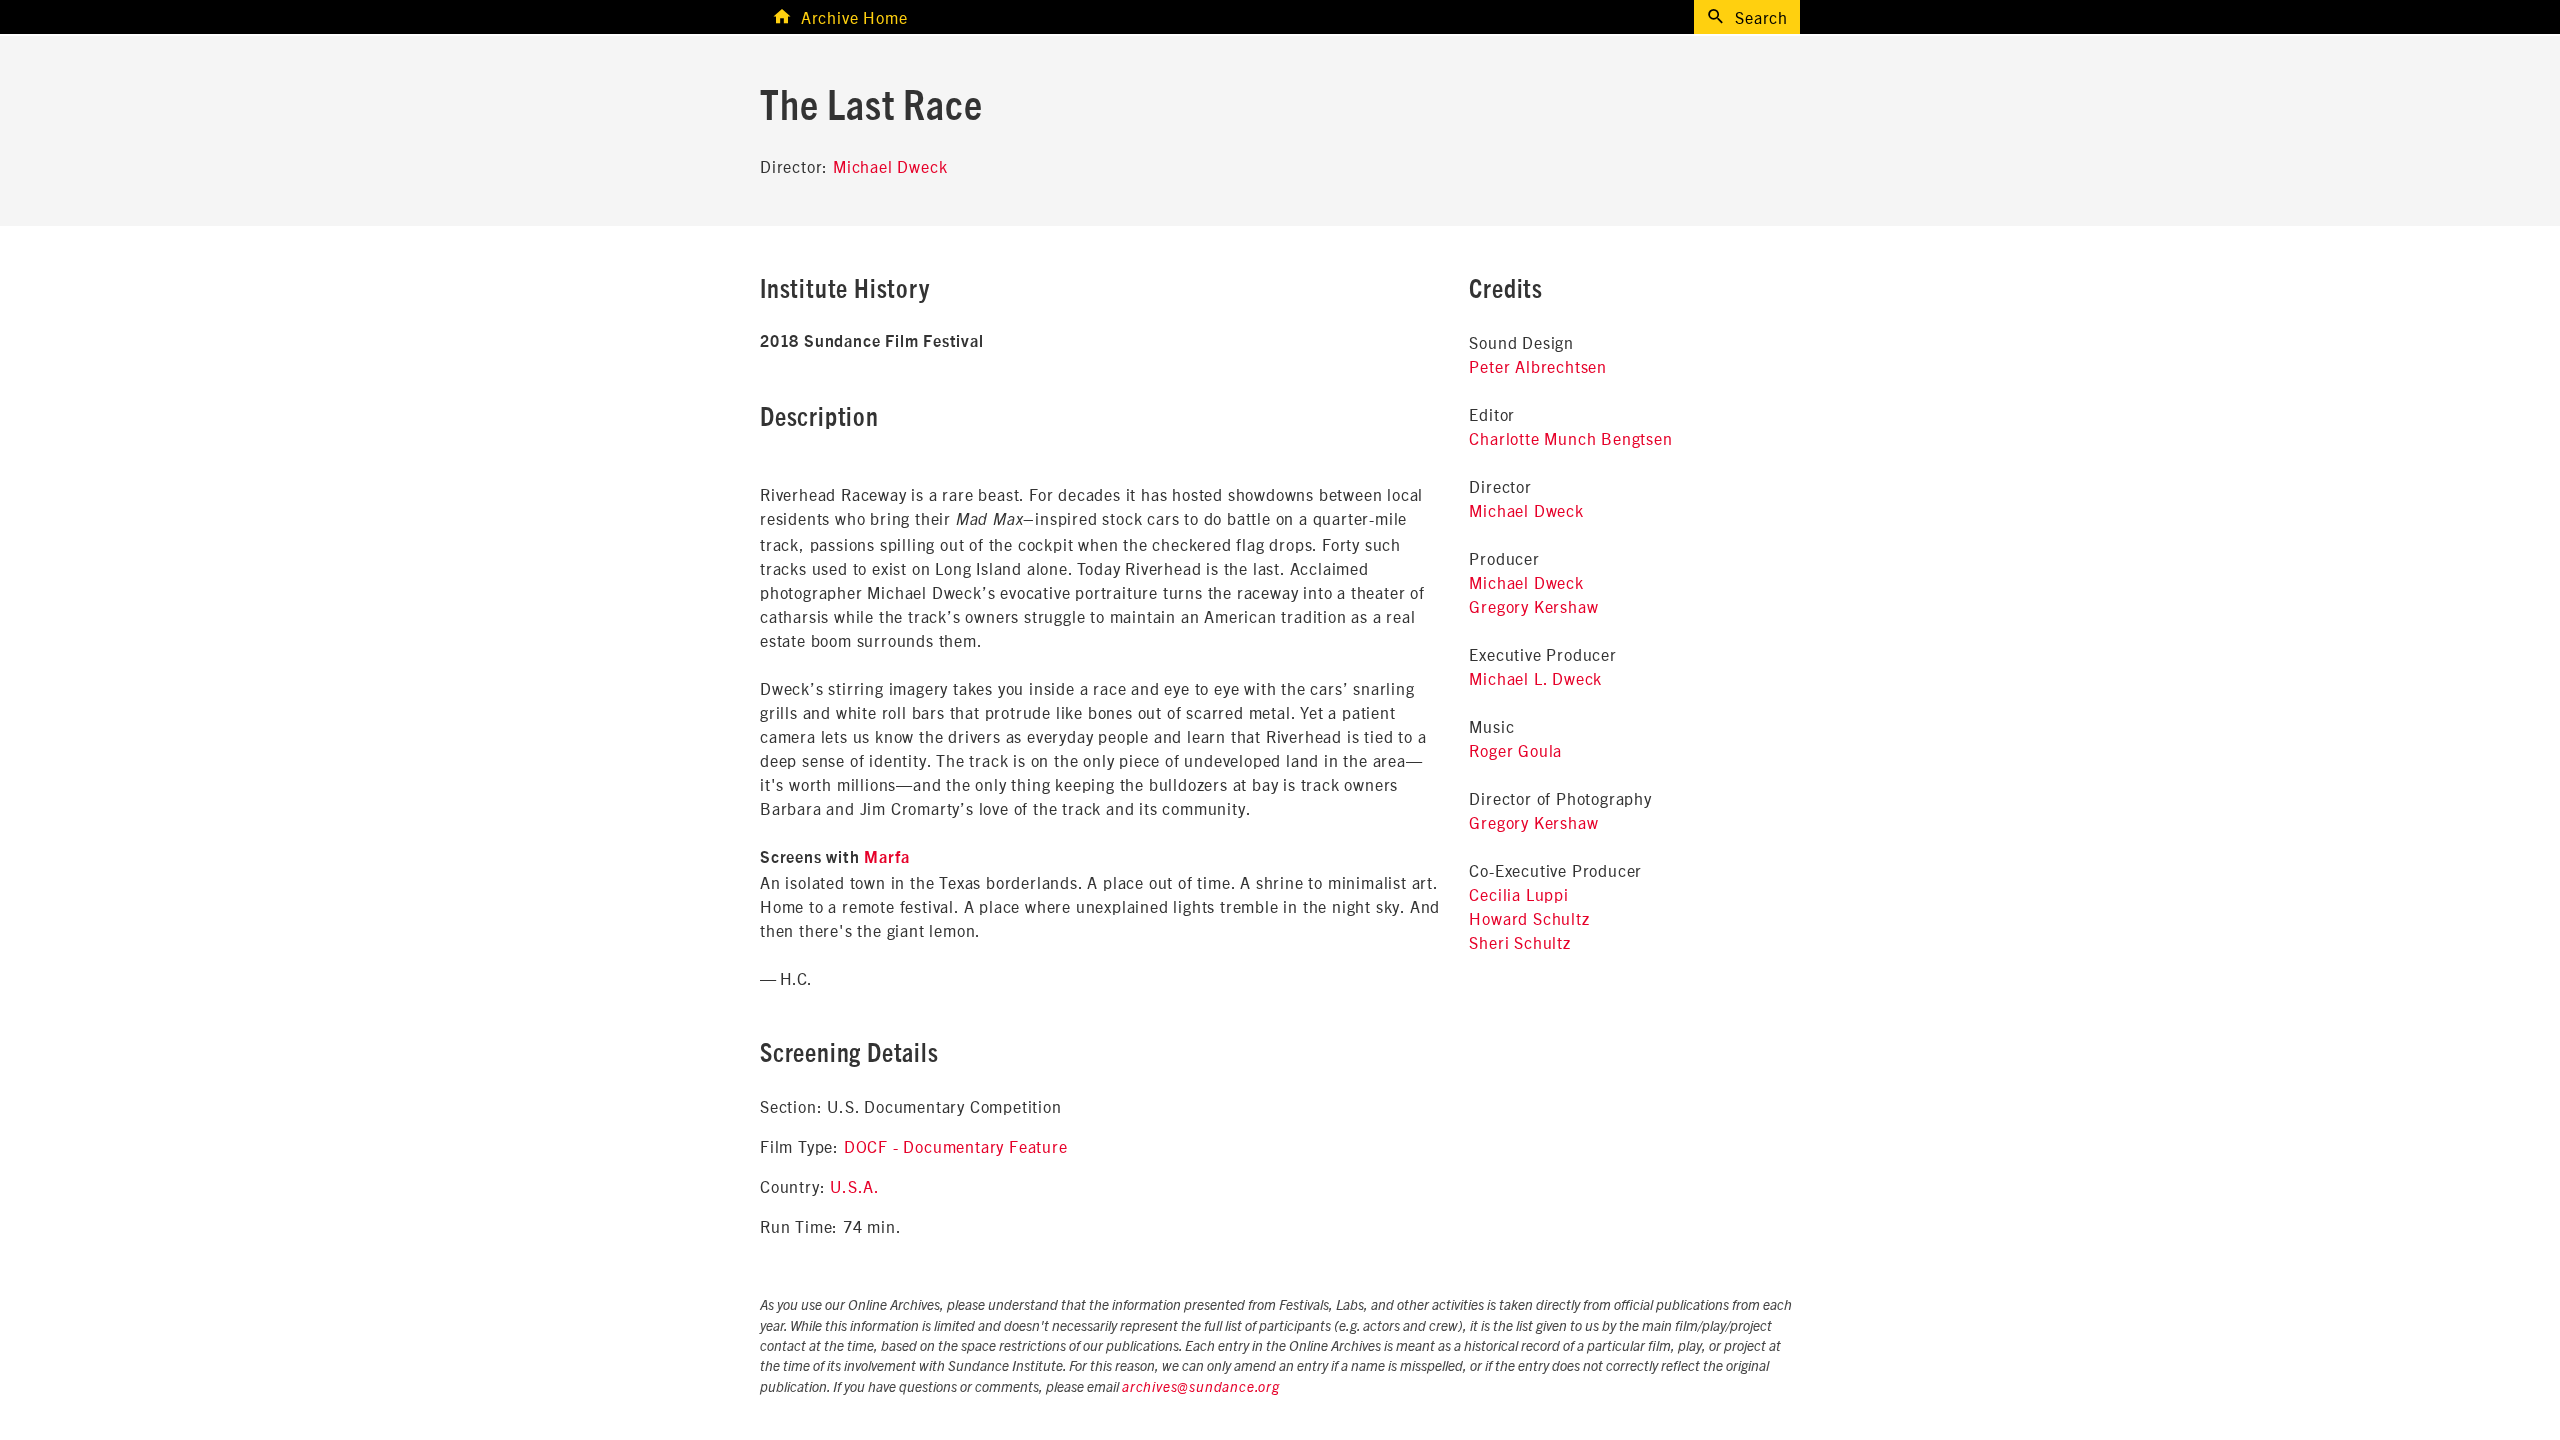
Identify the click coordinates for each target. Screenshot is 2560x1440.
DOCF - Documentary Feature (956, 1146)
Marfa (886, 858)
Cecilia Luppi (1518, 894)
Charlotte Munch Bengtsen (1570, 438)
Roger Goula (1515, 750)
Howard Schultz (1529, 918)
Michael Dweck (890, 166)
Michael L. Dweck (1535, 678)
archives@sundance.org (1201, 1388)
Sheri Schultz (1519, 942)
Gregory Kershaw (1533, 606)
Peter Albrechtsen (1538, 366)
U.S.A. (855, 1186)
